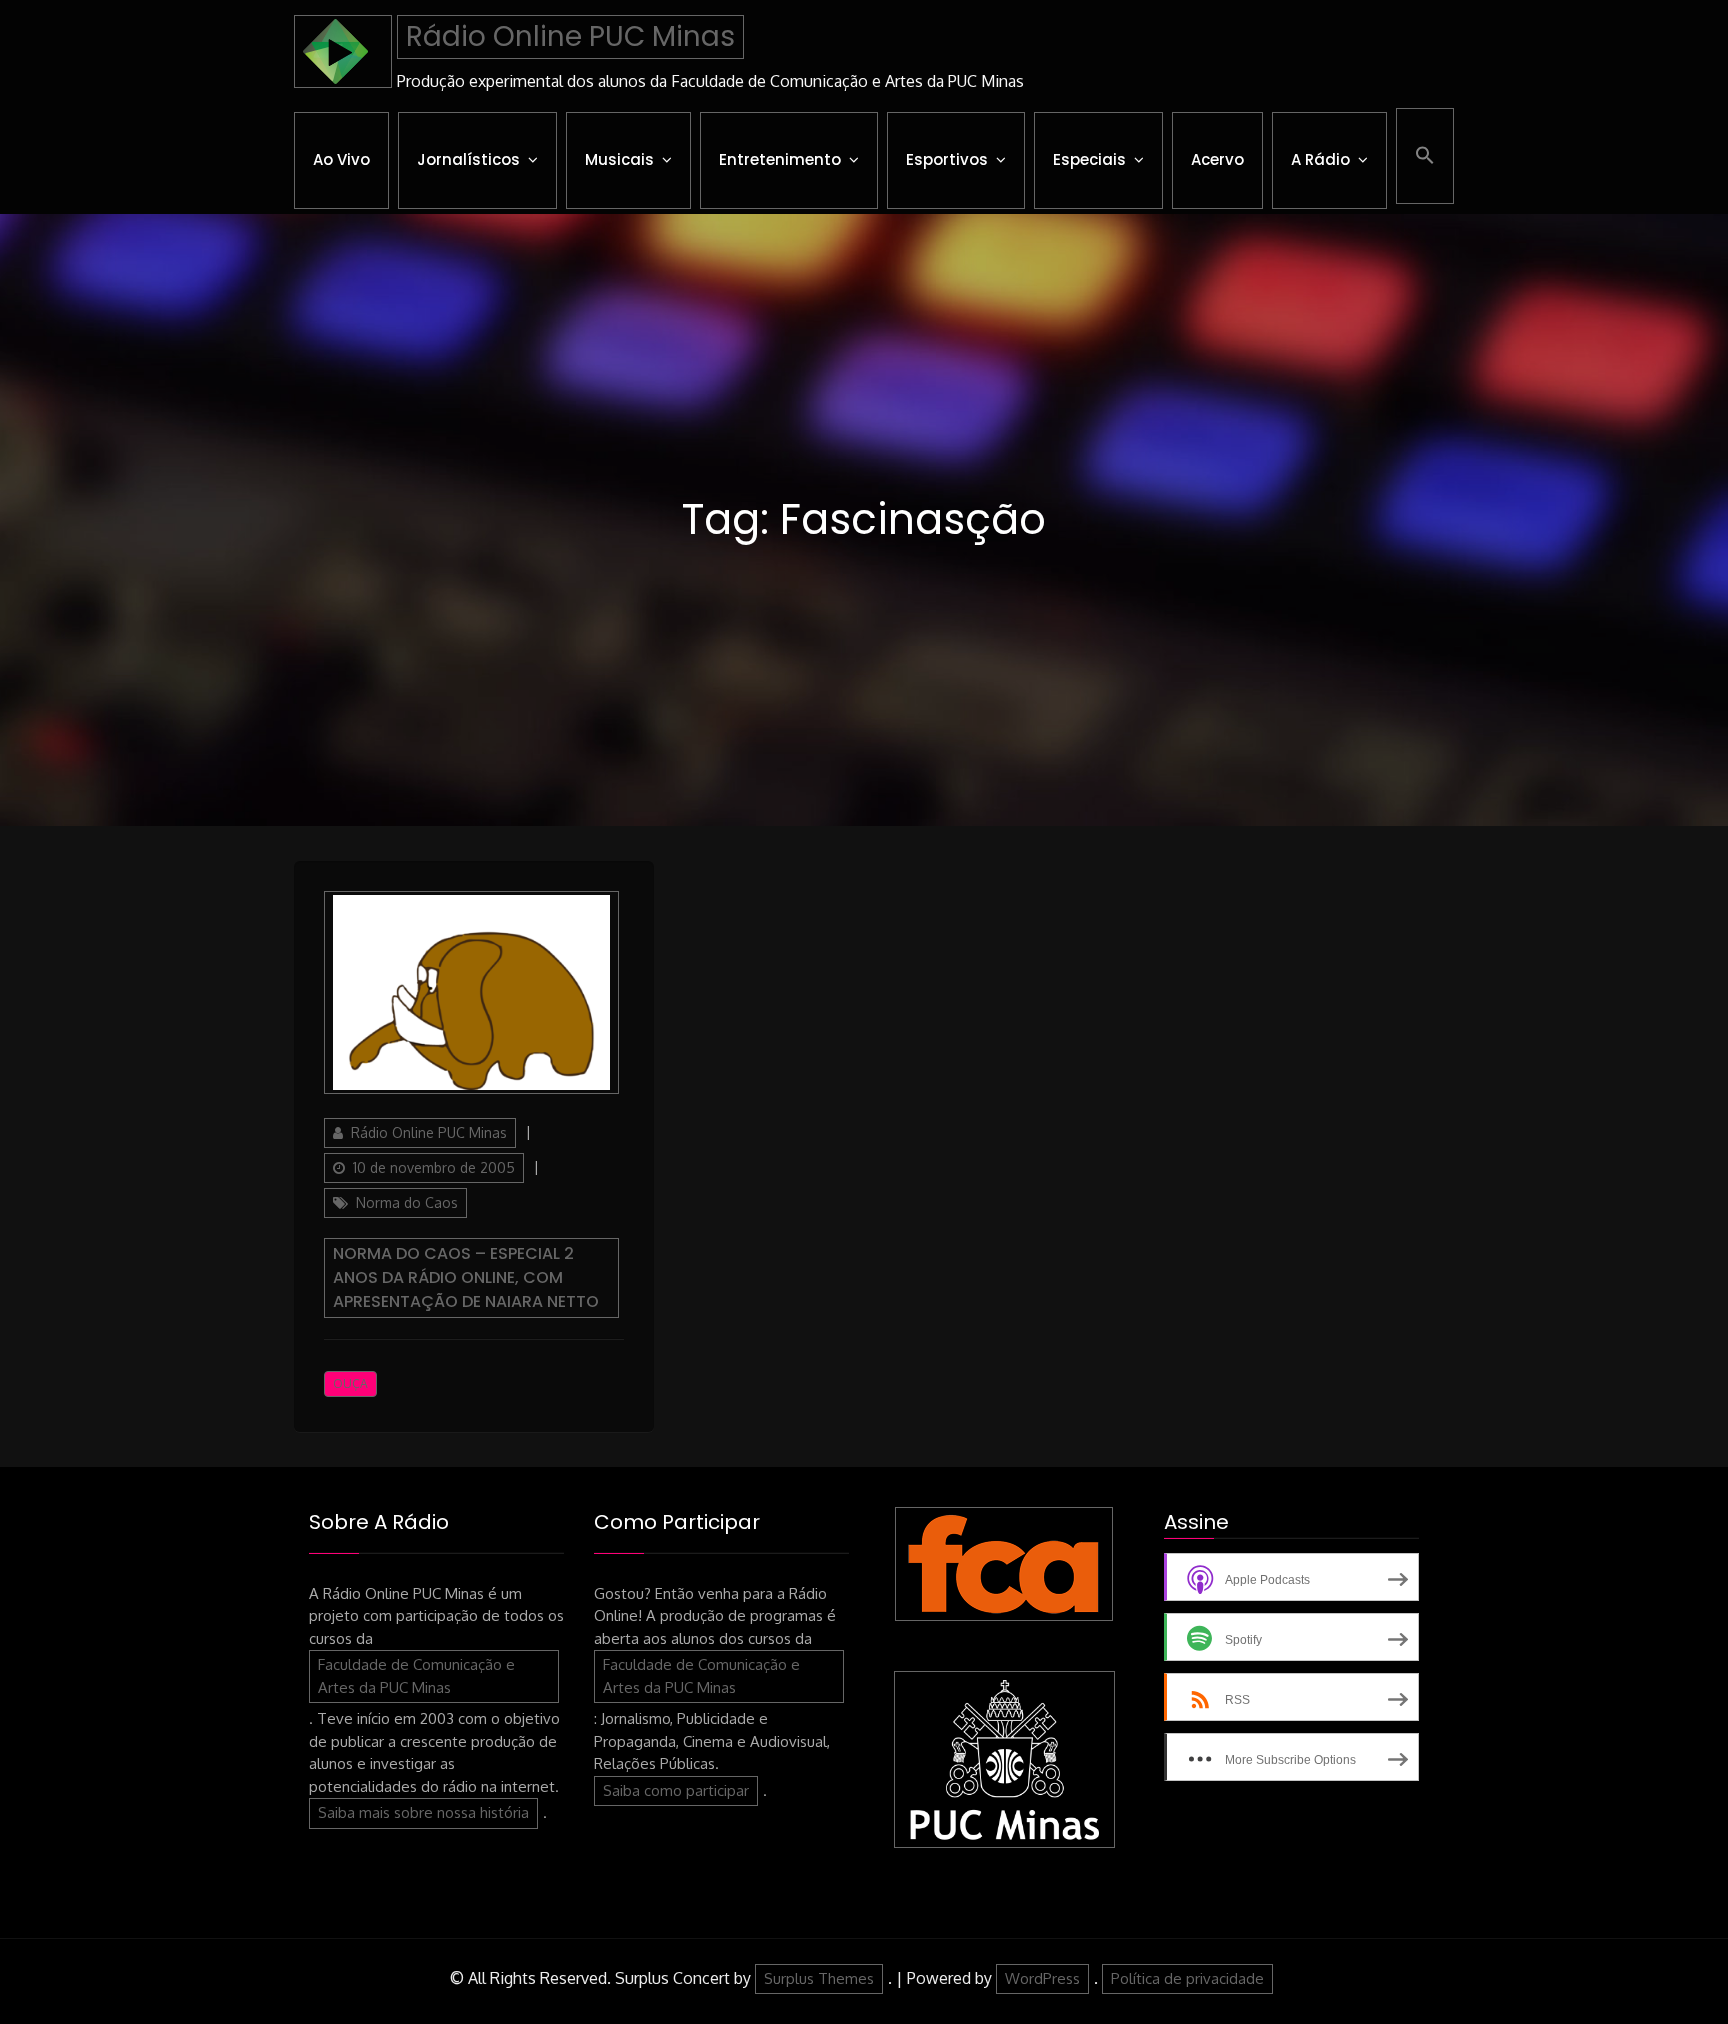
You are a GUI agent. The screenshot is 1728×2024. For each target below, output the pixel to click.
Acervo (1217, 159)
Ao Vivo (341, 159)
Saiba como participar (676, 1790)
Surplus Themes (819, 1978)
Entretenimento (780, 159)
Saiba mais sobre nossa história (423, 1812)
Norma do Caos (407, 1202)
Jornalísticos (468, 159)
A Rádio (1320, 159)
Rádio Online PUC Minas (570, 36)
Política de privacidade (1187, 1978)
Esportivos (947, 159)
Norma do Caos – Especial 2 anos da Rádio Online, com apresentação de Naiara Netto (466, 1277)
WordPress (1042, 1978)
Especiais (1089, 159)
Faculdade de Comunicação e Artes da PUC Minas (416, 1676)
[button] (1425, 156)
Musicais (619, 159)
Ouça (350, 1383)
